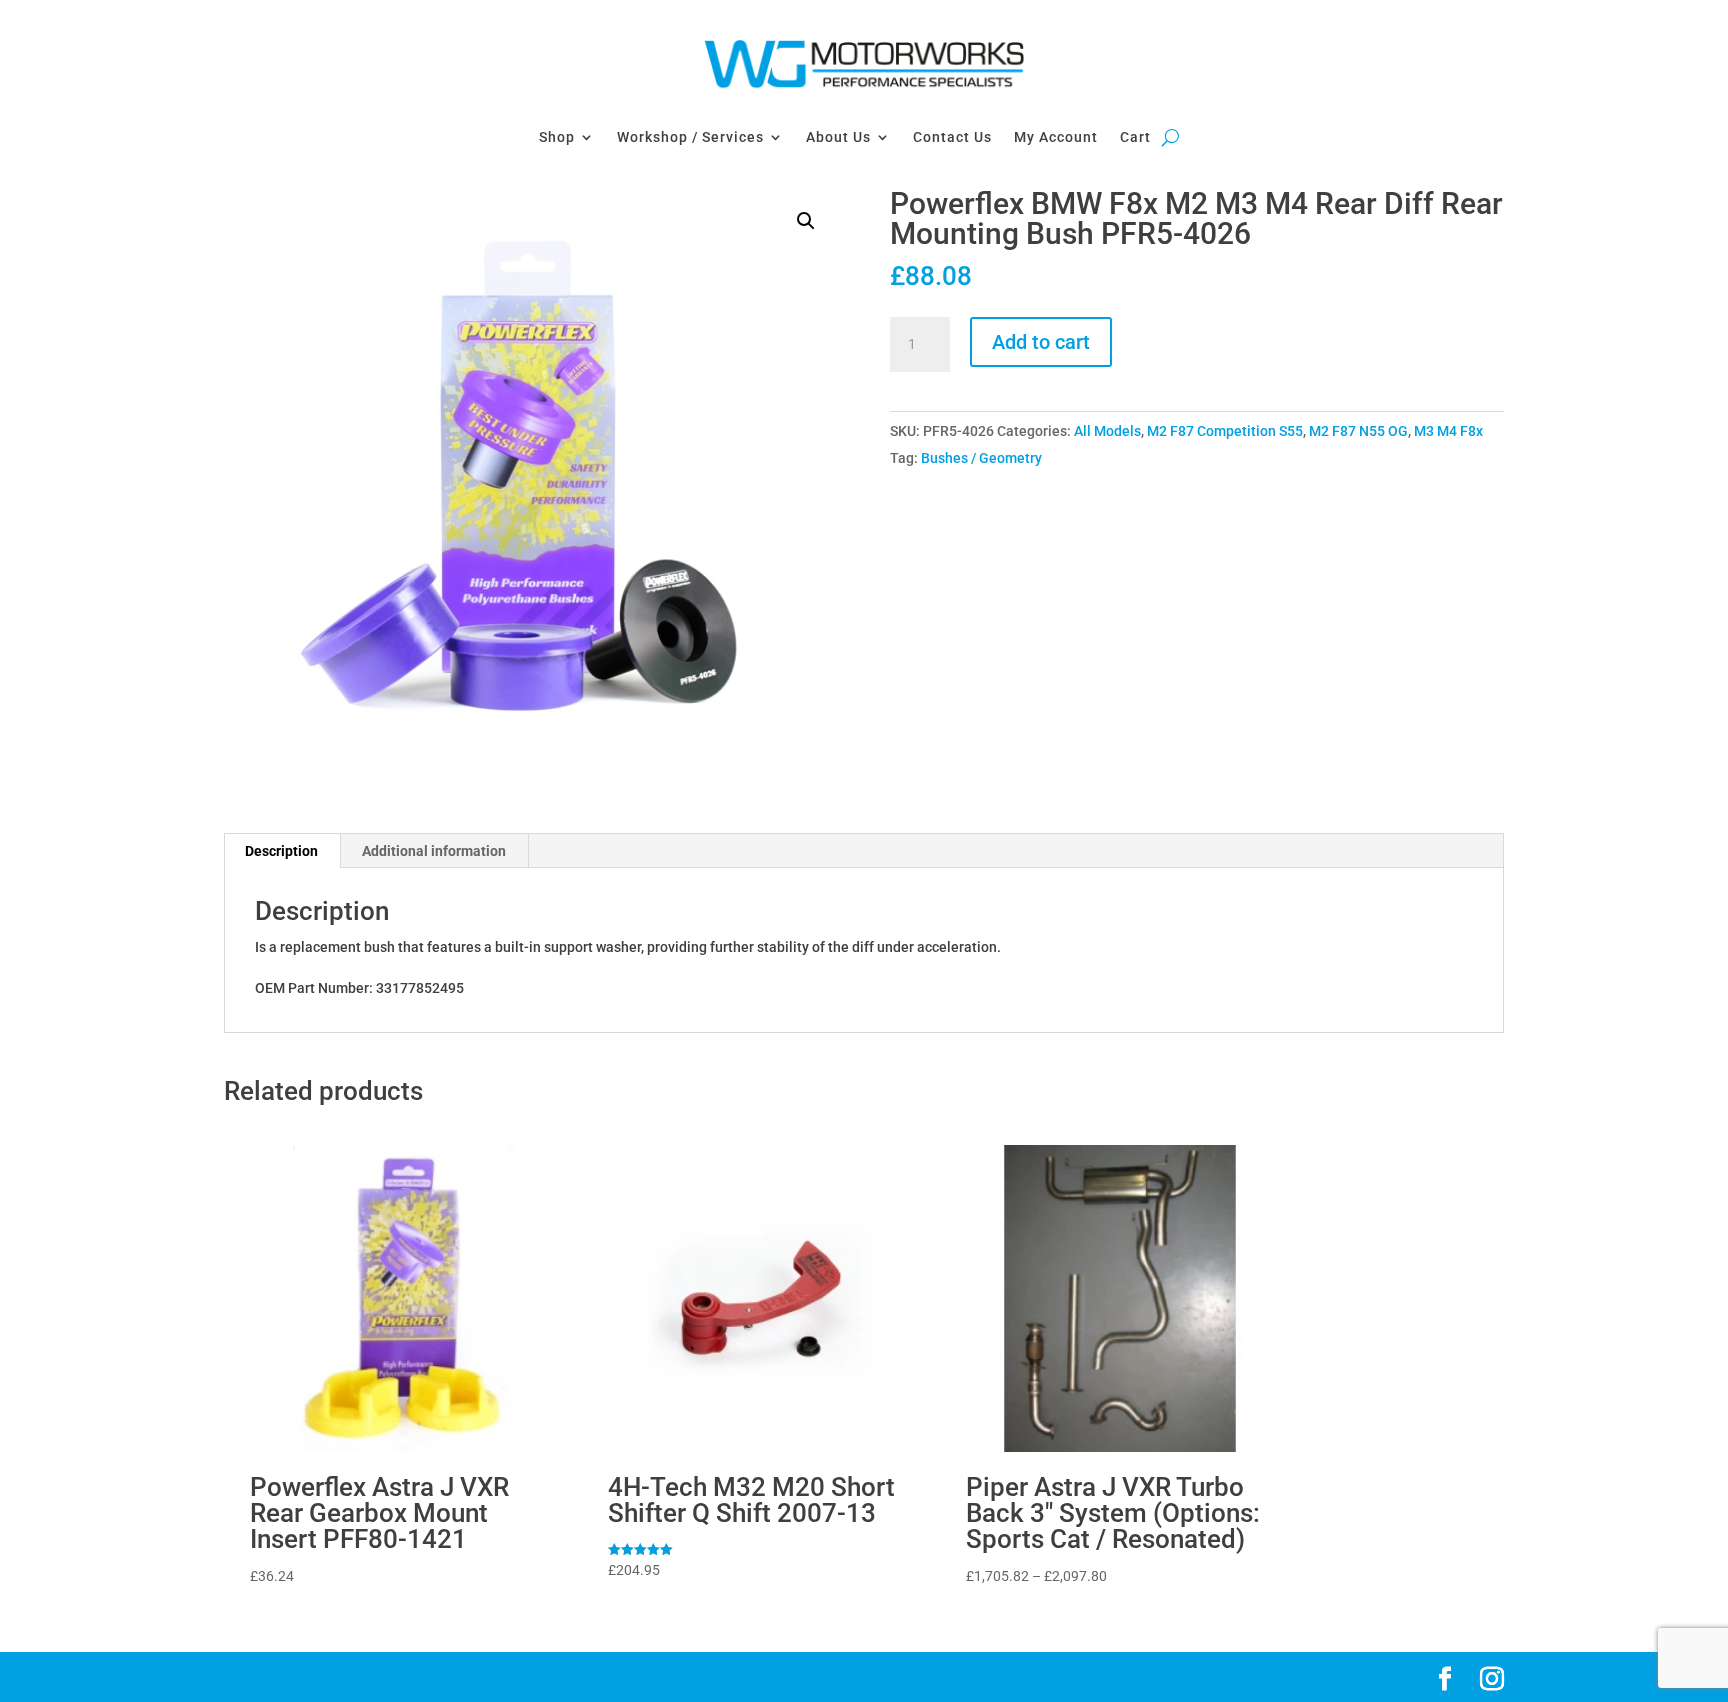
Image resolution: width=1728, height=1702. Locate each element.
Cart (1135, 137)
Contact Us (952, 137)
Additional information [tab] (434, 851)
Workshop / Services (690, 137)
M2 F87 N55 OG (1358, 431)
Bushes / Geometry (981, 458)
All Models (1107, 431)
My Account (1056, 137)
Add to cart (1041, 342)
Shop (557, 137)
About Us (838, 137)
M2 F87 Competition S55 (1225, 431)
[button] (806, 221)
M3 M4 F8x (1448, 431)
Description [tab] (281, 851)
